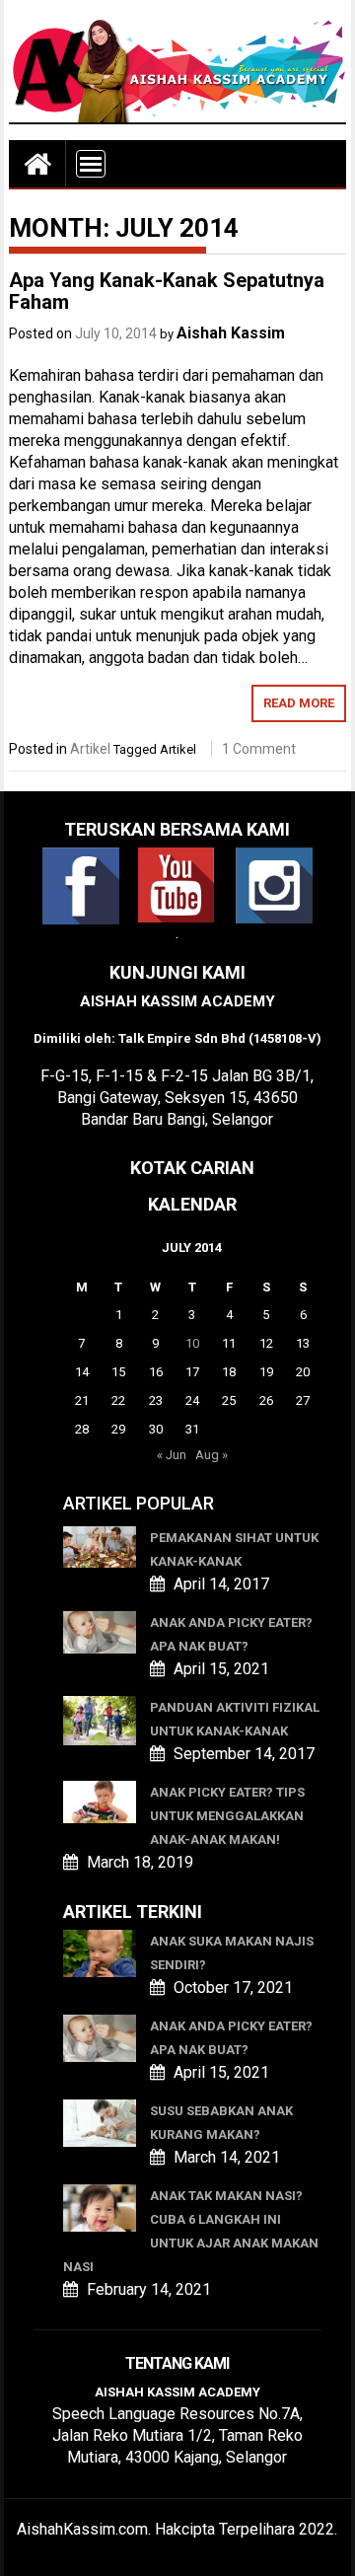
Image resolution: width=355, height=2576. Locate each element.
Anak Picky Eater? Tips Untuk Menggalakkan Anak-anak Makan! (227, 1816)
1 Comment (259, 749)
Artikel (90, 749)
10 (192, 1343)
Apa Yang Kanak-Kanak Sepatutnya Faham (167, 291)
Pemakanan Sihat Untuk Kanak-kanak (234, 1549)
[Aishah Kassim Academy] (37, 163)
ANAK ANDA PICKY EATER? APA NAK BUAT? (231, 1634)
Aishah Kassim (231, 333)
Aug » (212, 1455)
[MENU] (91, 164)
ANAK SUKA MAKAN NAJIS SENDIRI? (232, 1953)
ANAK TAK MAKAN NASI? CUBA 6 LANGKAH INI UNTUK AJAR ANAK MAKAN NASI (191, 2231)
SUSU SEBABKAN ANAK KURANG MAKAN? (221, 2123)
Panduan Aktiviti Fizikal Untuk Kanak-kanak (235, 1719)
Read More (299, 703)
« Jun (172, 1455)
